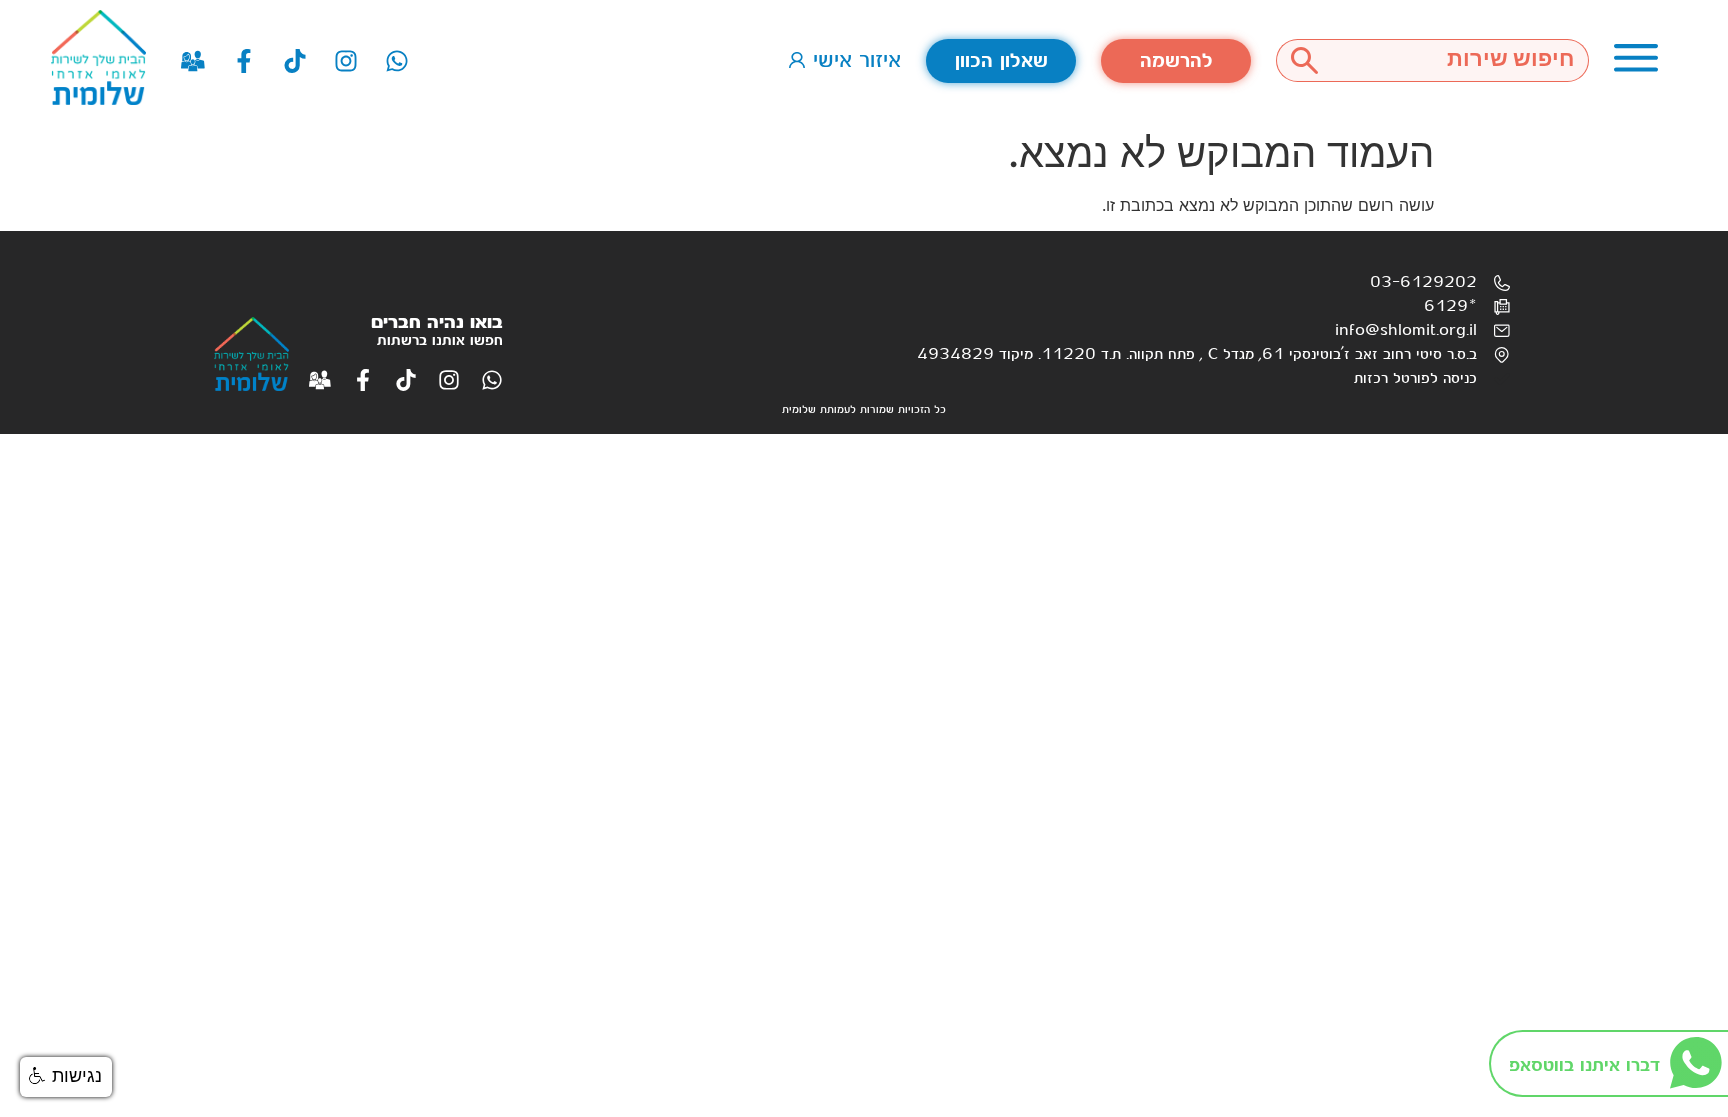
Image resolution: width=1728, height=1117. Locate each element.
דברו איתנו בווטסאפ (1584, 1065)
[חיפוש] (1304, 60)
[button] (66, 1077)
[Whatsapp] (397, 61)
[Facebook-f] (244, 61)
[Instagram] (346, 61)
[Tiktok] (295, 61)
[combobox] (1460, 60)
